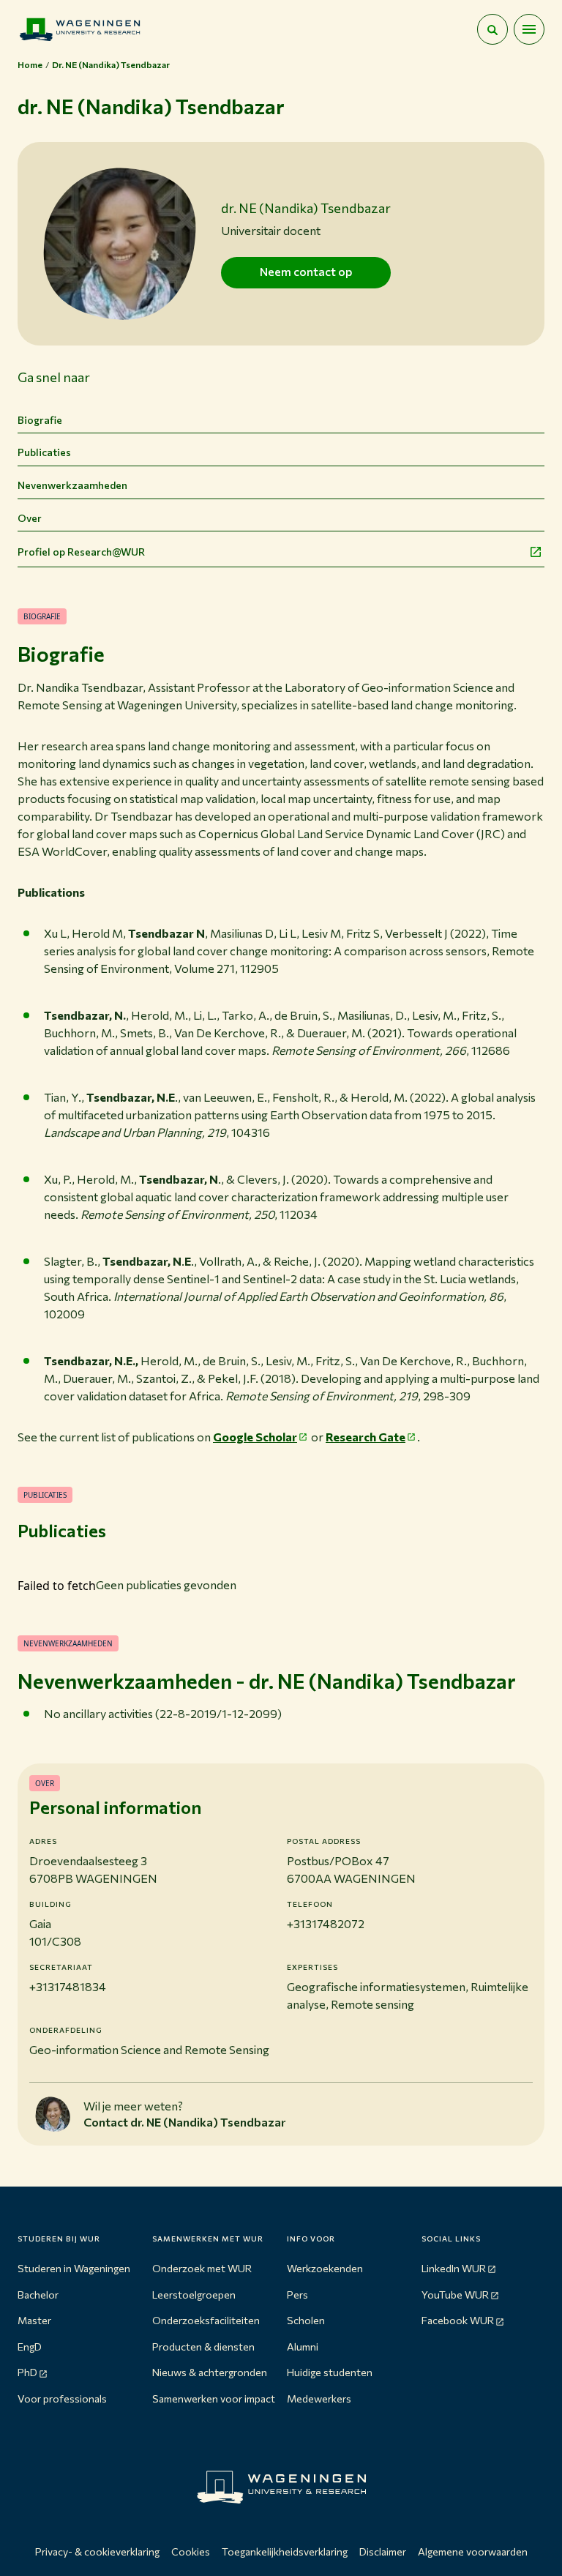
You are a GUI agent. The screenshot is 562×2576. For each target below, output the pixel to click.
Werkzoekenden (325, 2268)
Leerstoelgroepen (194, 2295)
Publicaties (44, 452)
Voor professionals (62, 2398)
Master (34, 2320)
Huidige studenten (330, 2372)
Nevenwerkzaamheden (72, 485)
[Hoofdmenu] (529, 29)
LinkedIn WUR (454, 2268)
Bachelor (38, 2295)
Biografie (40, 420)
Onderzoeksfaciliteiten (206, 2320)
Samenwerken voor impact (214, 2398)
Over (30, 518)
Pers (297, 2295)
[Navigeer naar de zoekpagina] (492, 29)
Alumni (303, 2347)
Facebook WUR (458, 2320)
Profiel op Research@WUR (81, 552)
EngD (30, 2347)
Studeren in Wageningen (74, 2268)
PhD (27, 2372)
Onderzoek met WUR (202, 2268)
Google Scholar (255, 1437)
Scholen (306, 2320)
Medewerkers (319, 2398)
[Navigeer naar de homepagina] (80, 29)
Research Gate (366, 1437)
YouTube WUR (455, 2295)
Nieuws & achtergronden (210, 2372)
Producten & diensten (203, 2347)
